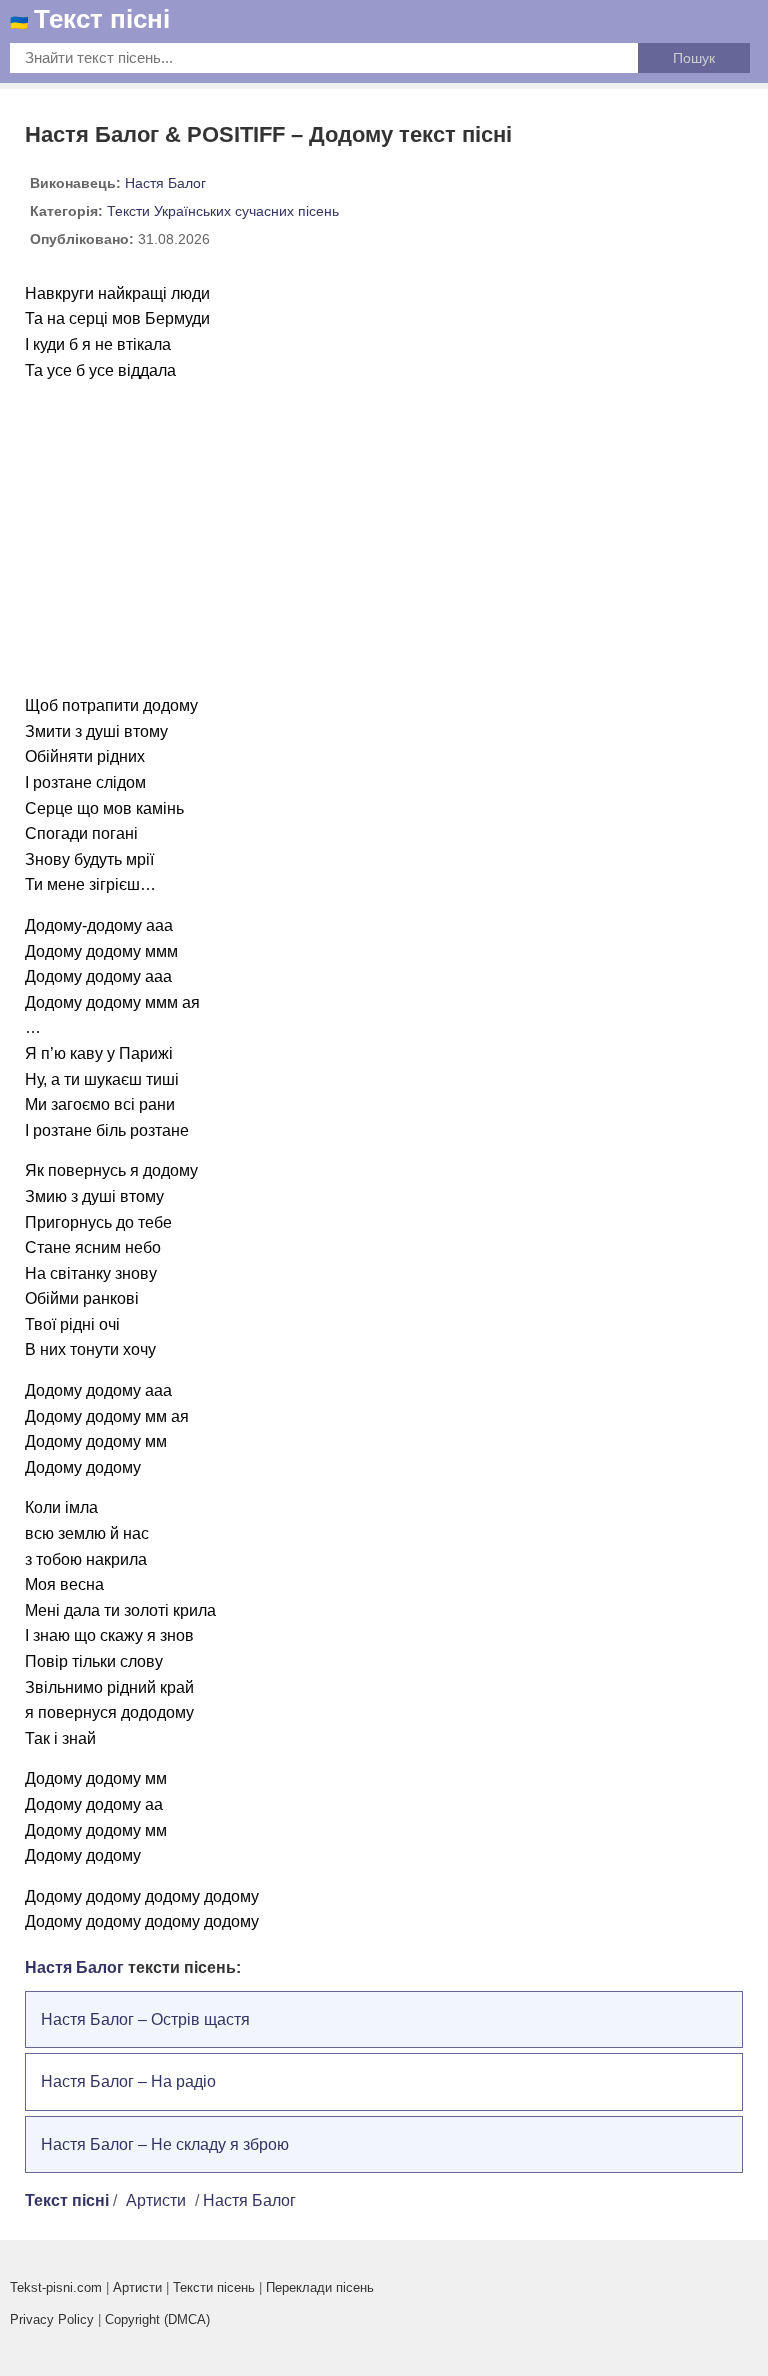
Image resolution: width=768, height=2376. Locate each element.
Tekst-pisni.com (56, 2287)
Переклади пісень (320, 2287)
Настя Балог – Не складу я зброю (165, 2144)
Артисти (156, 2200)
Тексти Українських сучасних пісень (223, 211)
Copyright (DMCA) (157, 2319)
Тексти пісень (214, 2287)
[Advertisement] (384, 538)
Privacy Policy (52, 2319)
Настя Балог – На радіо (128, 2081)
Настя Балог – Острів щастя (145, 2019)
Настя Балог (165, 183)
